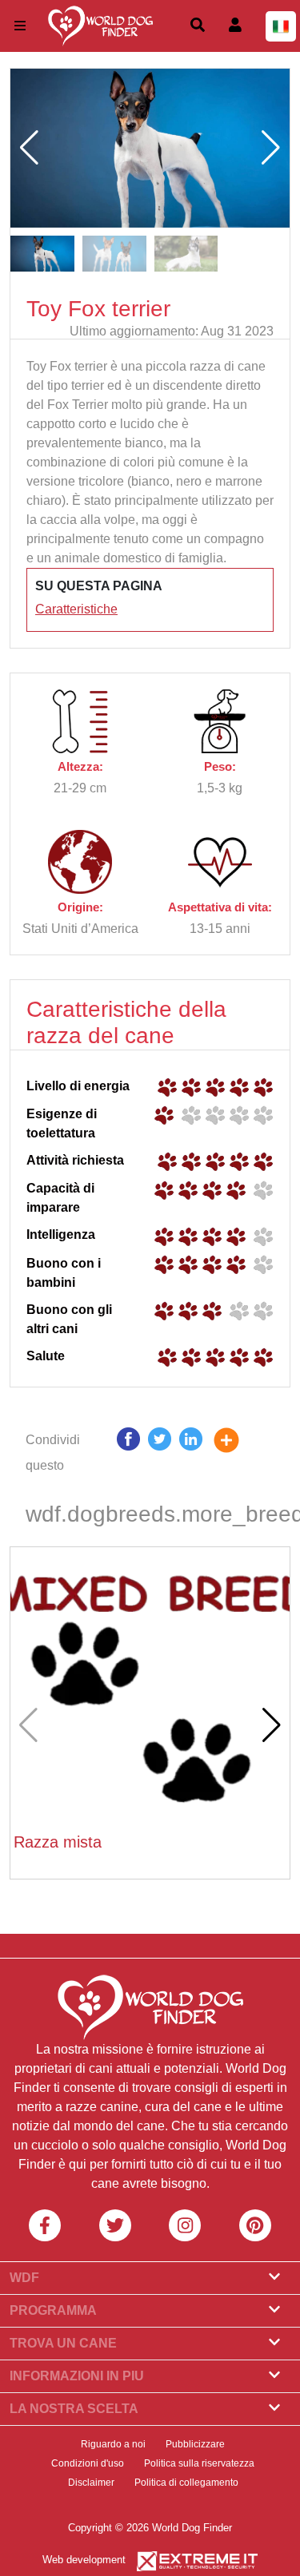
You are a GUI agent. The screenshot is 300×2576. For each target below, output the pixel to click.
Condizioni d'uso (88, 2463)
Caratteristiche (76, 609)
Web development (84, 2560)
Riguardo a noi (113, 2444)
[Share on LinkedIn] (191, 1453)
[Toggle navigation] (20, 26)
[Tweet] (160, 1453)
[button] (271, 148)
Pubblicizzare (195, 2444)
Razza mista (58, 1842)
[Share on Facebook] (128, 1453)
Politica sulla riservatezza (199, 2463)
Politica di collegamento (186, 2483)
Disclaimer (91, 2483)
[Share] (238, 1453)
